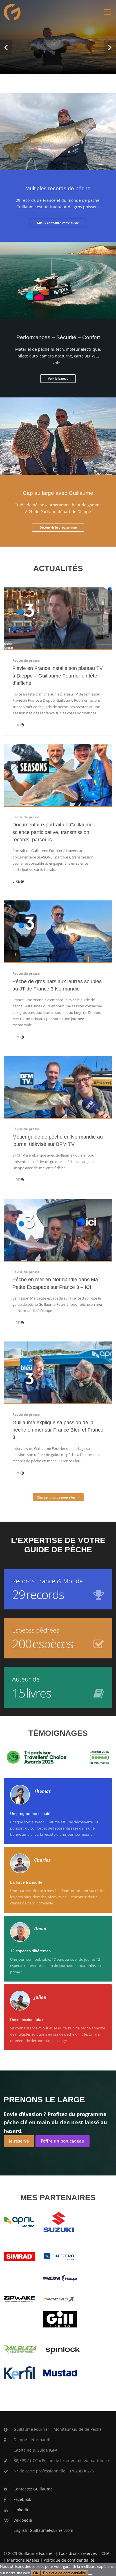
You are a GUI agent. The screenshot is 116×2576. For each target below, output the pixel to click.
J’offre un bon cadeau (63, 2141)
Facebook (22, 2499)
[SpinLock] (63, 2349)
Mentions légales (23, 2560)
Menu (107, 12)
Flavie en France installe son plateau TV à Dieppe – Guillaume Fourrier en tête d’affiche (58, 676)
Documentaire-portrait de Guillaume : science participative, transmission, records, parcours (54, 832)
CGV (105, 2553)
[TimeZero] (59, 2256)
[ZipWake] (19, 2298)
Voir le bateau (58, 378)
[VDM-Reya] (60, 2278)
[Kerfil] (19, 2372)
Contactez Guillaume (33, 2489)
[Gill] (60, 2319)
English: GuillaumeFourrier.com (43, 2530)
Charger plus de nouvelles (56, 1497)
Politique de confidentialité (69, 2560)
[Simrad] (19, 2256)
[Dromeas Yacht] (59, 2299)
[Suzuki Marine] (59, 2222)
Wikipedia (23, 2520)
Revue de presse (26, 660)
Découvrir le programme (58, 527)
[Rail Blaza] (21, 2349)
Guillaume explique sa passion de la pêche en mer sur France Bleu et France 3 (58, 1430)
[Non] (90, 2574)
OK (36, 2573)
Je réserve (19, 2141)
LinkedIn (22, 2510)
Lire (16, 725)
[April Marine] (19, 2222)
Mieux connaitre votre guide (58, 223)
